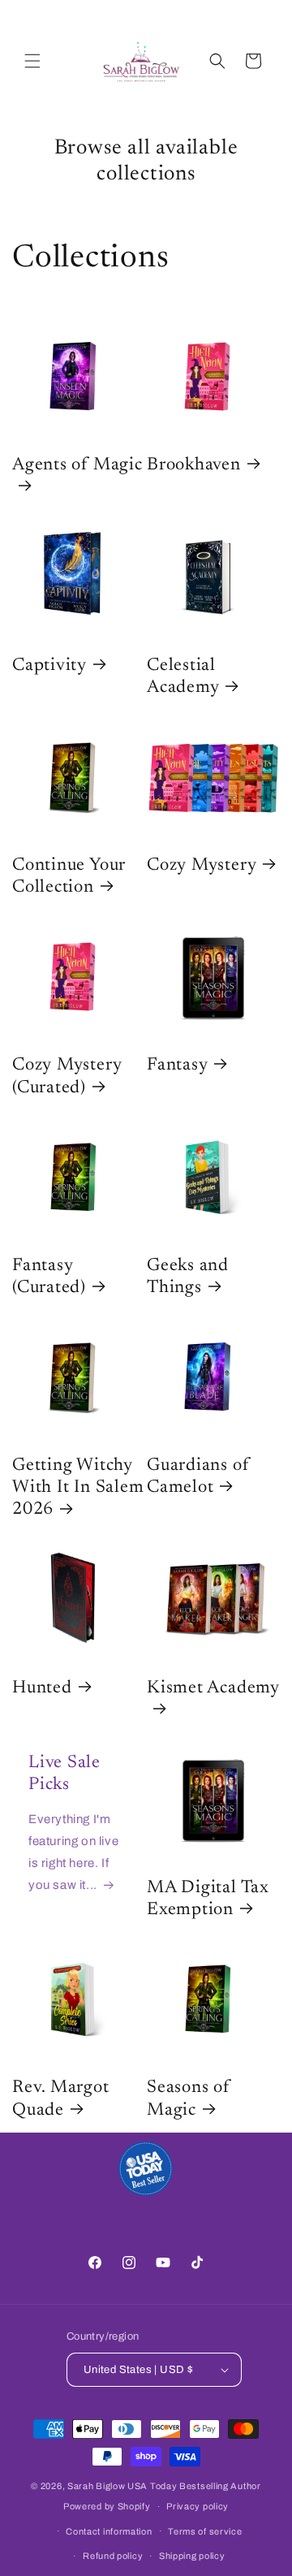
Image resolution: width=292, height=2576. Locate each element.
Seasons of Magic (189, 2099)
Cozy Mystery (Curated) (67, 1076)
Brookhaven (194, 465)
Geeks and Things (188, 1277)
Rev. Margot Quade (61, 2099)
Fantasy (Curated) (49, 1277)
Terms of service (205, 2531)
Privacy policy (198, 2506)
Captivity (49, 666)
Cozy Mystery (202, 866)
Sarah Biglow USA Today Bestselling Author (164, 2486)
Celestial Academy (183, 677)
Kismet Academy (213, 1688)
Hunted (42, 1688)
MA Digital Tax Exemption (208, 1899)
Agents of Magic (77, 465)
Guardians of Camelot (198, 1477)
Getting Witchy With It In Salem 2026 (78, 1488)
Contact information (109, 2531)
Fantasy (177, 1065)
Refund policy (113, 2556)
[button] (32, 61)
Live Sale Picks (64, 1774)
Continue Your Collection (69, 877)
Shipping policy (192, 2556)
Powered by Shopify (107, 2506)
